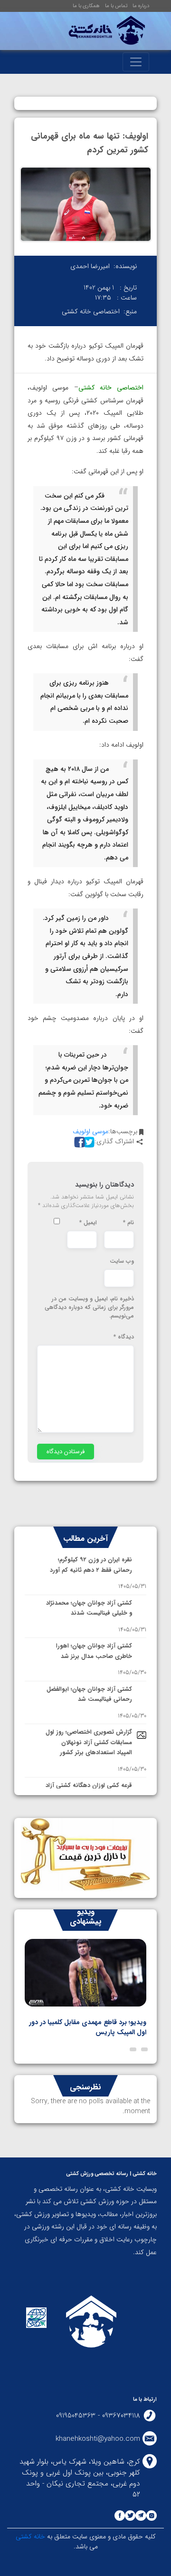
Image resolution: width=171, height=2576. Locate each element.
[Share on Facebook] (78, 1142)
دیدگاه (124, 1337)
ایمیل (88, 1223)
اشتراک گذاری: (114, 1142)
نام (128, 1223)
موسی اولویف (90, 1131)
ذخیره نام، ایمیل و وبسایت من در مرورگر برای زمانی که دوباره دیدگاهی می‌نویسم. (89, 1308)
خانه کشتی (30, 2536)
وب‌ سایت (122, 1261)
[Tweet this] (88, 1142)
